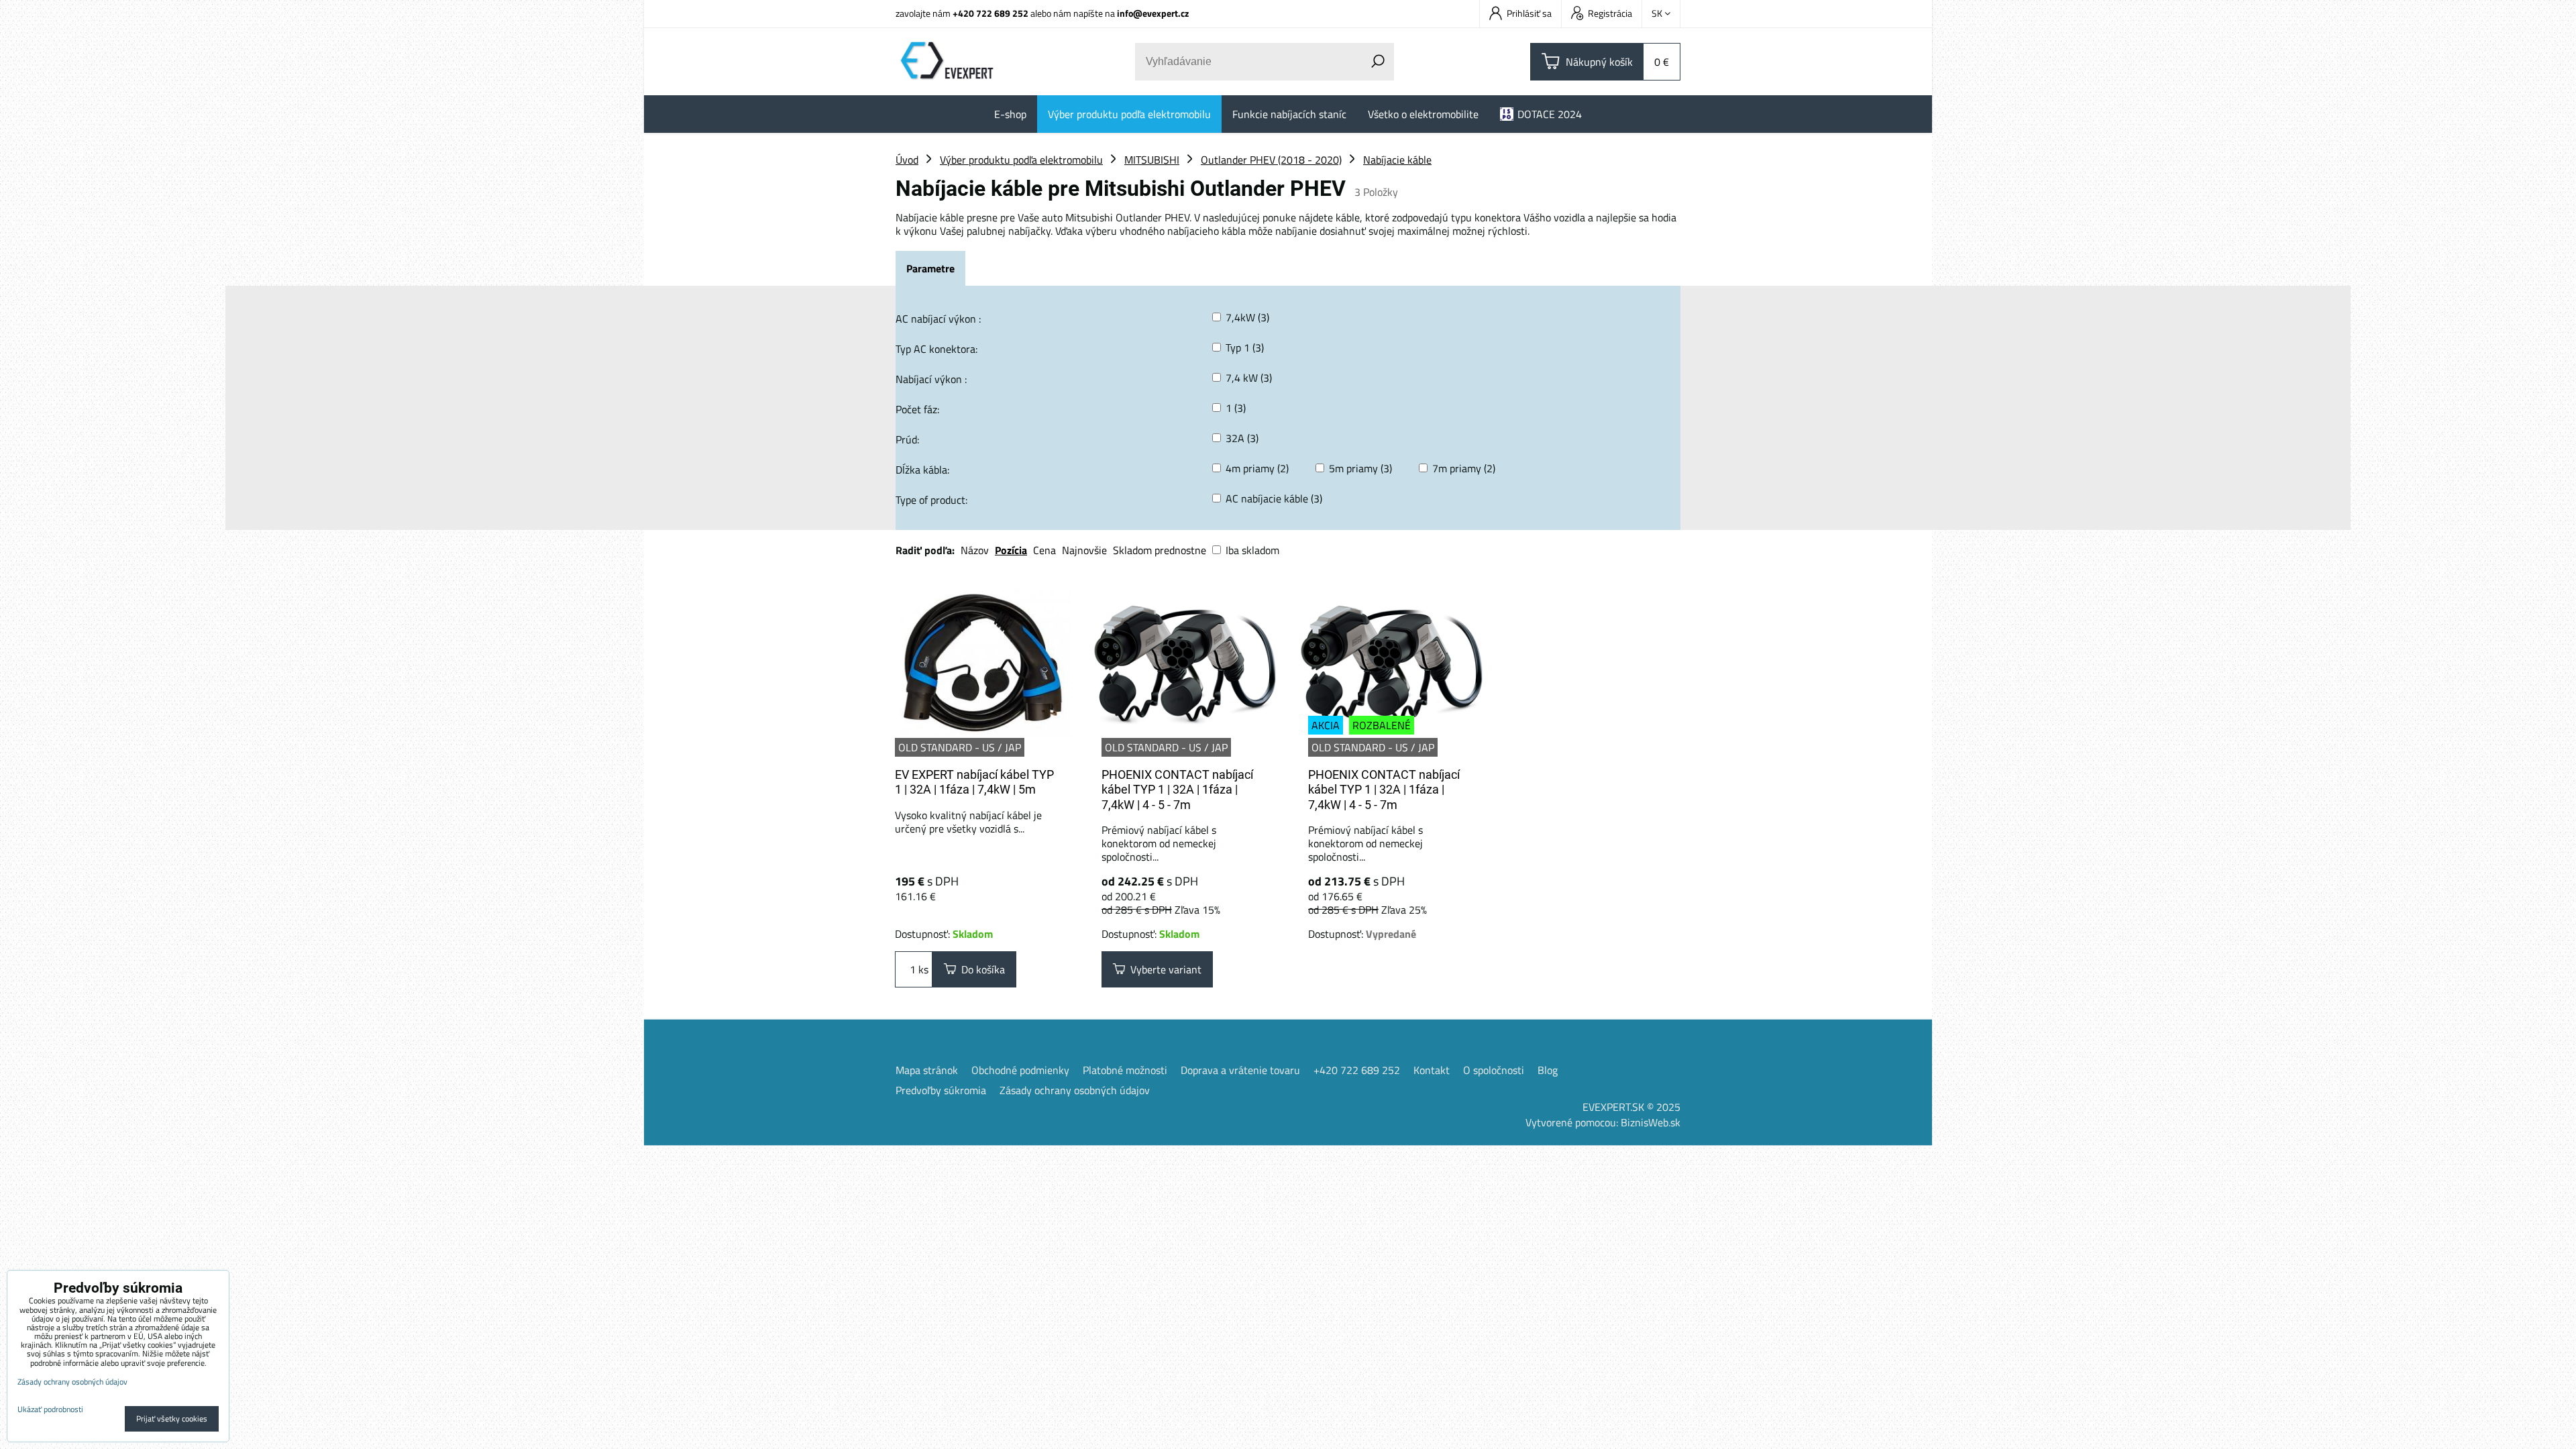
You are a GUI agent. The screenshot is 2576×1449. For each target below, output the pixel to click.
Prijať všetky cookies (172, 1418)
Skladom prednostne (1160, 550)
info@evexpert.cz (1153, 13)
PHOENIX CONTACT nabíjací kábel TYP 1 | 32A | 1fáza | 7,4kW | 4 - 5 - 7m (1177, 790)
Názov (975, 550)
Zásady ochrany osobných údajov (1075, 1090)
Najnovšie (1084, 550)
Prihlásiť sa (1529, 13)
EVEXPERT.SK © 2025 (1631, 1107)
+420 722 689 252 (990, 13)
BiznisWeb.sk (1651, 1122)
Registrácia (1610, 13)
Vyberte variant (1163, 969)
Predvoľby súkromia (941, 1090)
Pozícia (1011, 550)
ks (922, 969)
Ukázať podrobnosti (50, 1409)
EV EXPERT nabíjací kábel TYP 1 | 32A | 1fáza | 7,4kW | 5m (974, 782)
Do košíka (980, 969)
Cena (1044, 550)
